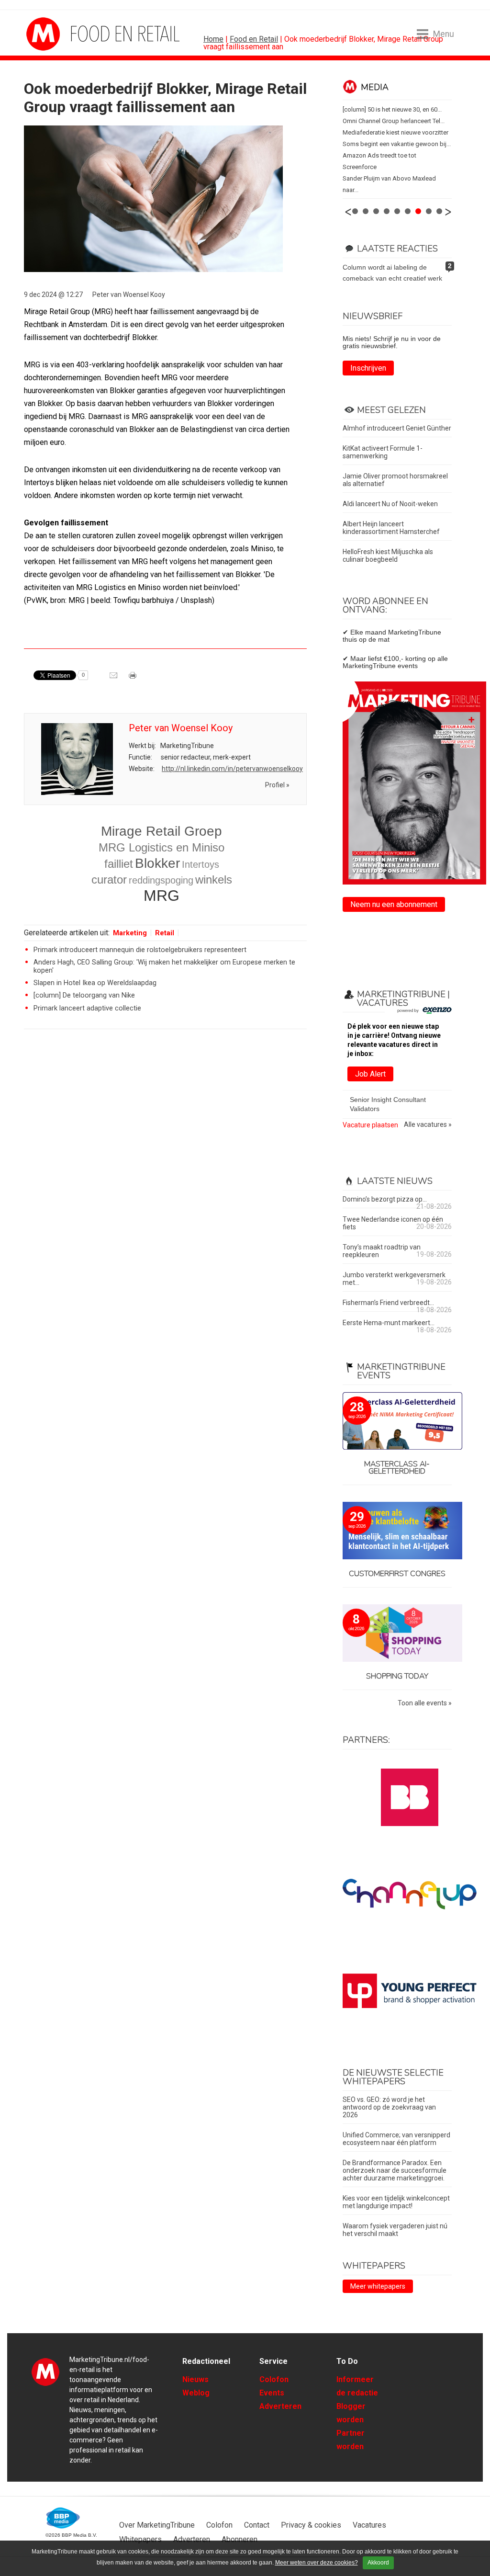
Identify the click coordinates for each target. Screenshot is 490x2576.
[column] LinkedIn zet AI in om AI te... (393, 144)
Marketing (130, 933)
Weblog (196, 2393)
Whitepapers (140, 2539)
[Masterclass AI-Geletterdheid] (397, 1422)
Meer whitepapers (378, 2286)
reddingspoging (161, 880)
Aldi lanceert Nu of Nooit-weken (390, 504)
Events (272, 2393)
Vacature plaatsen (370, 1125)
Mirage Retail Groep (161, 831)
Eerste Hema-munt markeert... (389, 1323)
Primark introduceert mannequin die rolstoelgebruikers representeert (140, 950)
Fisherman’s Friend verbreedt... (388, 1303)
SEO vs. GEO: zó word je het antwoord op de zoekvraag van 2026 (389, 2107)
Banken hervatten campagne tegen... (393, 155)
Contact (257, 2525)
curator (109, 879)
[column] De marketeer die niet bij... (390, 121)
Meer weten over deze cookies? (317, 2563)
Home (213, 39)
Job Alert (370, 1074)
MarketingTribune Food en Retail (62, 34)
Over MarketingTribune (157, 2525)
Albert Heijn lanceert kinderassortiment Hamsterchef (391, 528)
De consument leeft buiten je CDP (389, 109)
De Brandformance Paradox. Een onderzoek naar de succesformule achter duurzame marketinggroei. (395, 2170)
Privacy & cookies (311, 2525)
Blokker (157, 863)
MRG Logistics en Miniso (161, 847)
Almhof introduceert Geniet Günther (397, 428)
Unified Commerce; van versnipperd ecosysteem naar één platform (396, 2139)
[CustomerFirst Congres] (397, 1531)
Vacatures (369, 2525)
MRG (161, 896)
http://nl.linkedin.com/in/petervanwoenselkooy (232, 769)
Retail (165, 933)
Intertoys (200, 864)
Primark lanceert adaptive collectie (87, 1008)
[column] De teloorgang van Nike (84, 995)
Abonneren (239, 2539)
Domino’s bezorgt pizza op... (385, 1199)
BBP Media (63, 2518)
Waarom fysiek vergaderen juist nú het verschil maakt (395, 2230)
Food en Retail (254, 39)
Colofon (274, 2379)
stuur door (114, 679)
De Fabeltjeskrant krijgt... (377, 132)
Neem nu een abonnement (394, 904)
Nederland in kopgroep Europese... (391, 167)
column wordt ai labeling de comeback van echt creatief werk (392, 273)
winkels (214, 879)
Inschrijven (368, 368)
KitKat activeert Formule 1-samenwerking (383, 452)
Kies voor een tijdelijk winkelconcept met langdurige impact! (396, 2202)
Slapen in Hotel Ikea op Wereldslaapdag (95, 983)
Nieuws (195, 2379)
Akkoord (378, 2563)
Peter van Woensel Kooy (129, 295)
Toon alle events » (425, 1703)
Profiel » (277, 785)
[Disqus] (165, 1173)
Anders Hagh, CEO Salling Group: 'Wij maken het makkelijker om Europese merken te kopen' (164, 966)
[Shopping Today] (397, 1634)
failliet (119, 864)
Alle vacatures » (428, 1125)
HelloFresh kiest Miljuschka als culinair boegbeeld (388, 556)
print (134, 679)
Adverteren (280, 2406)
